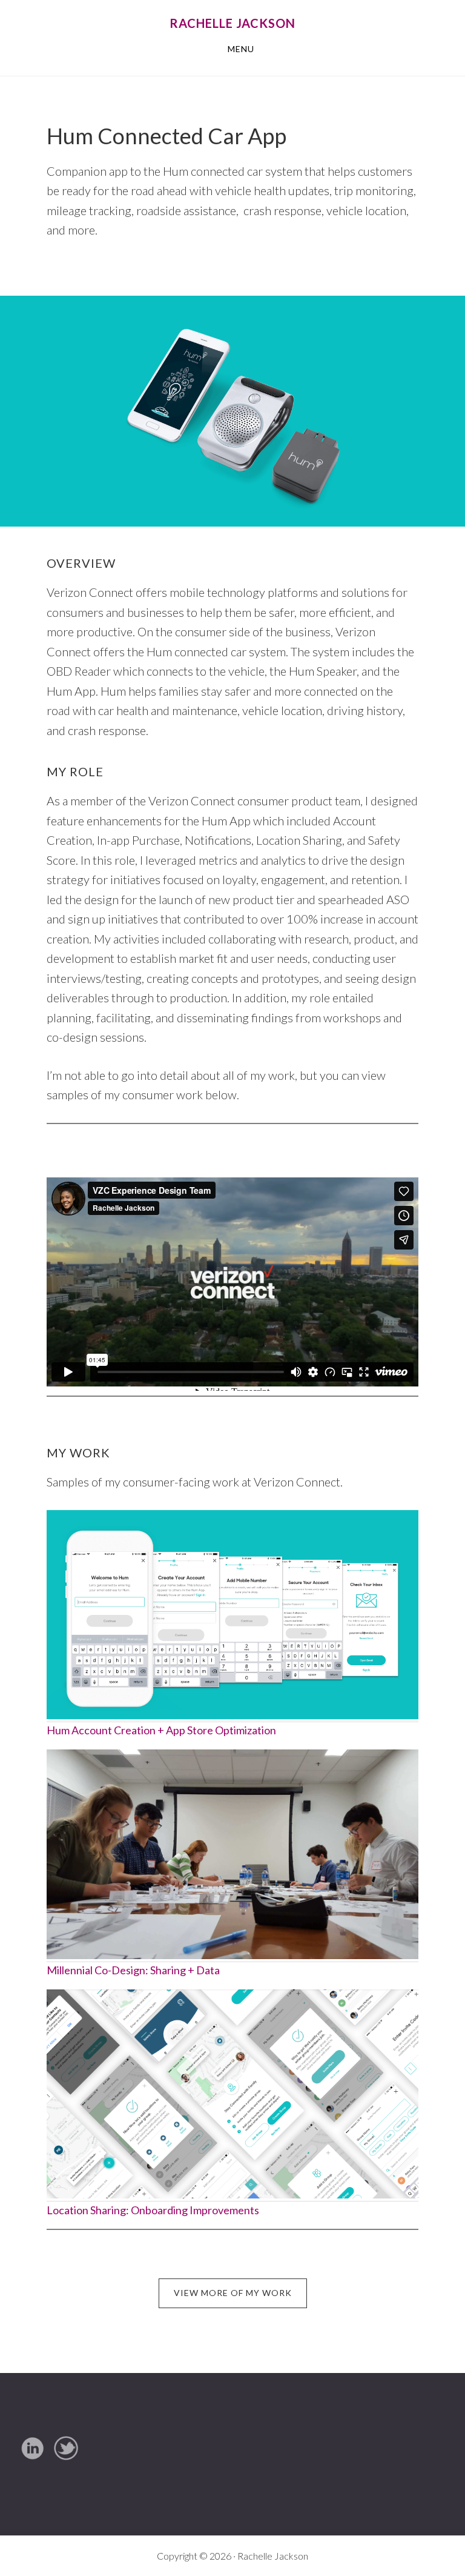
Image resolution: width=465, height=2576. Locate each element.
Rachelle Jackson (232, 23)
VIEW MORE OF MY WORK (233, 2293)
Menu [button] (241, 49)
